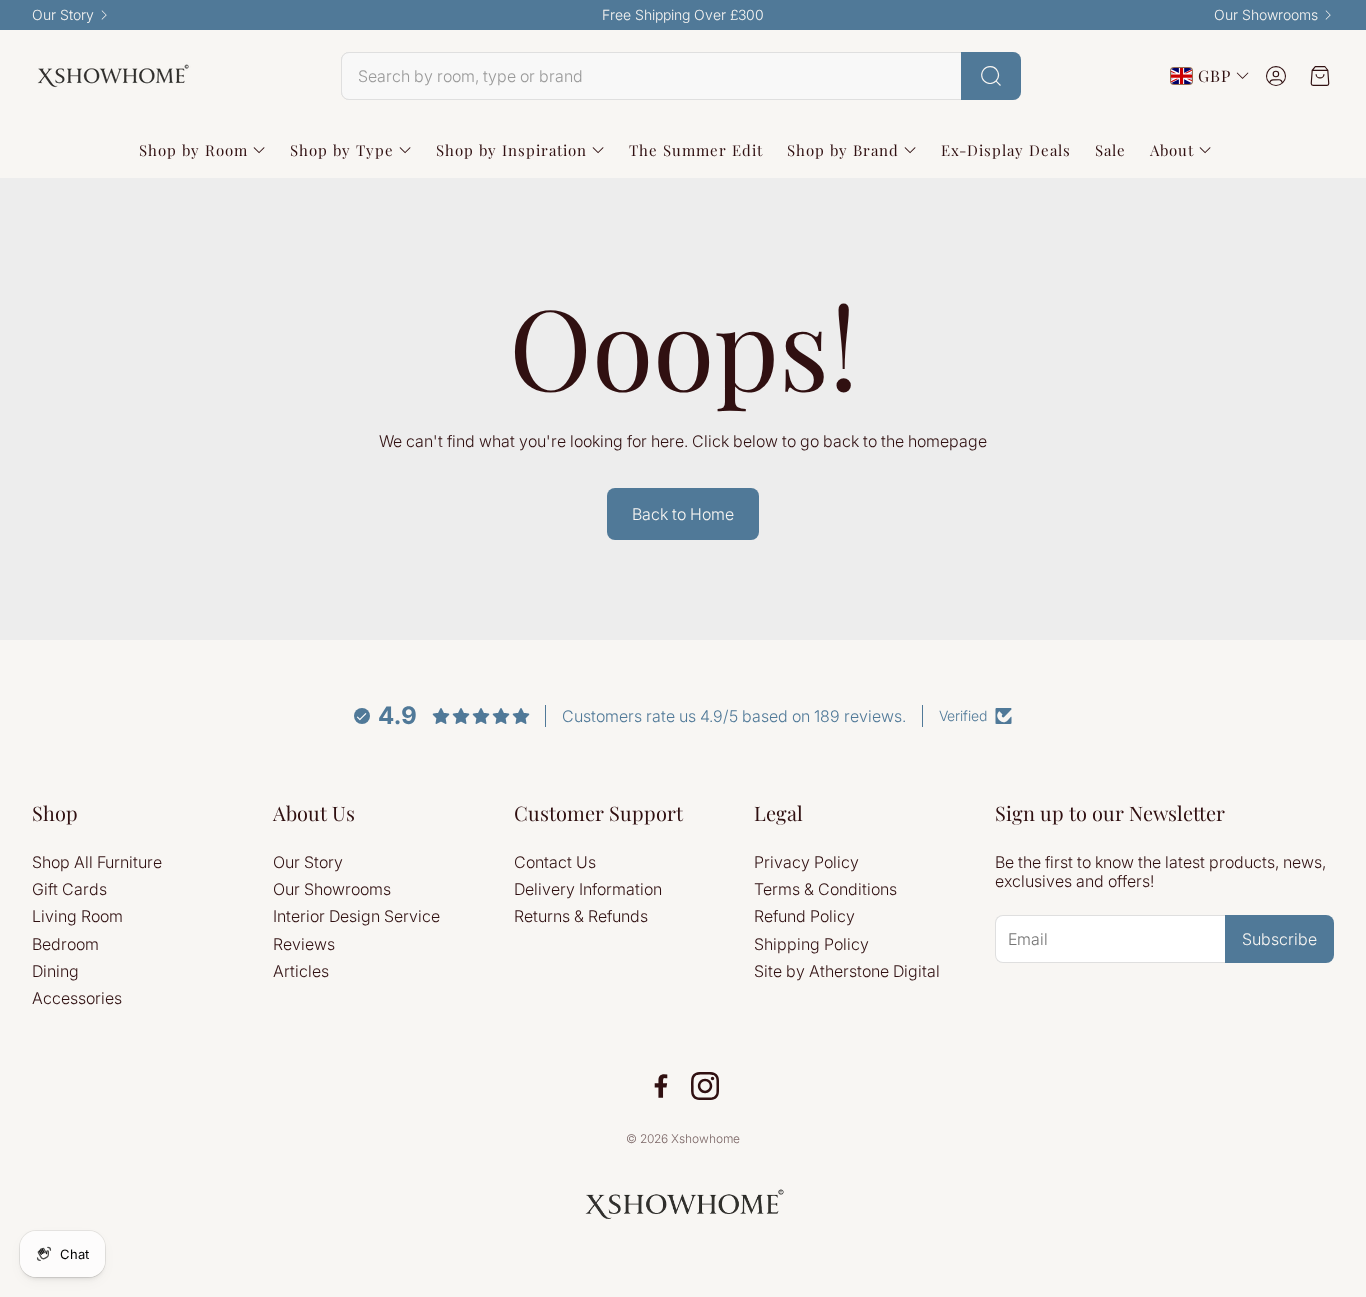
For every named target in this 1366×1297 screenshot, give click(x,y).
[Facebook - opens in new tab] (661, 1086)
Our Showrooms (1266, 15)
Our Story (63, 15)
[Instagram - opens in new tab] (705, 1086)
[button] (681, 76)
